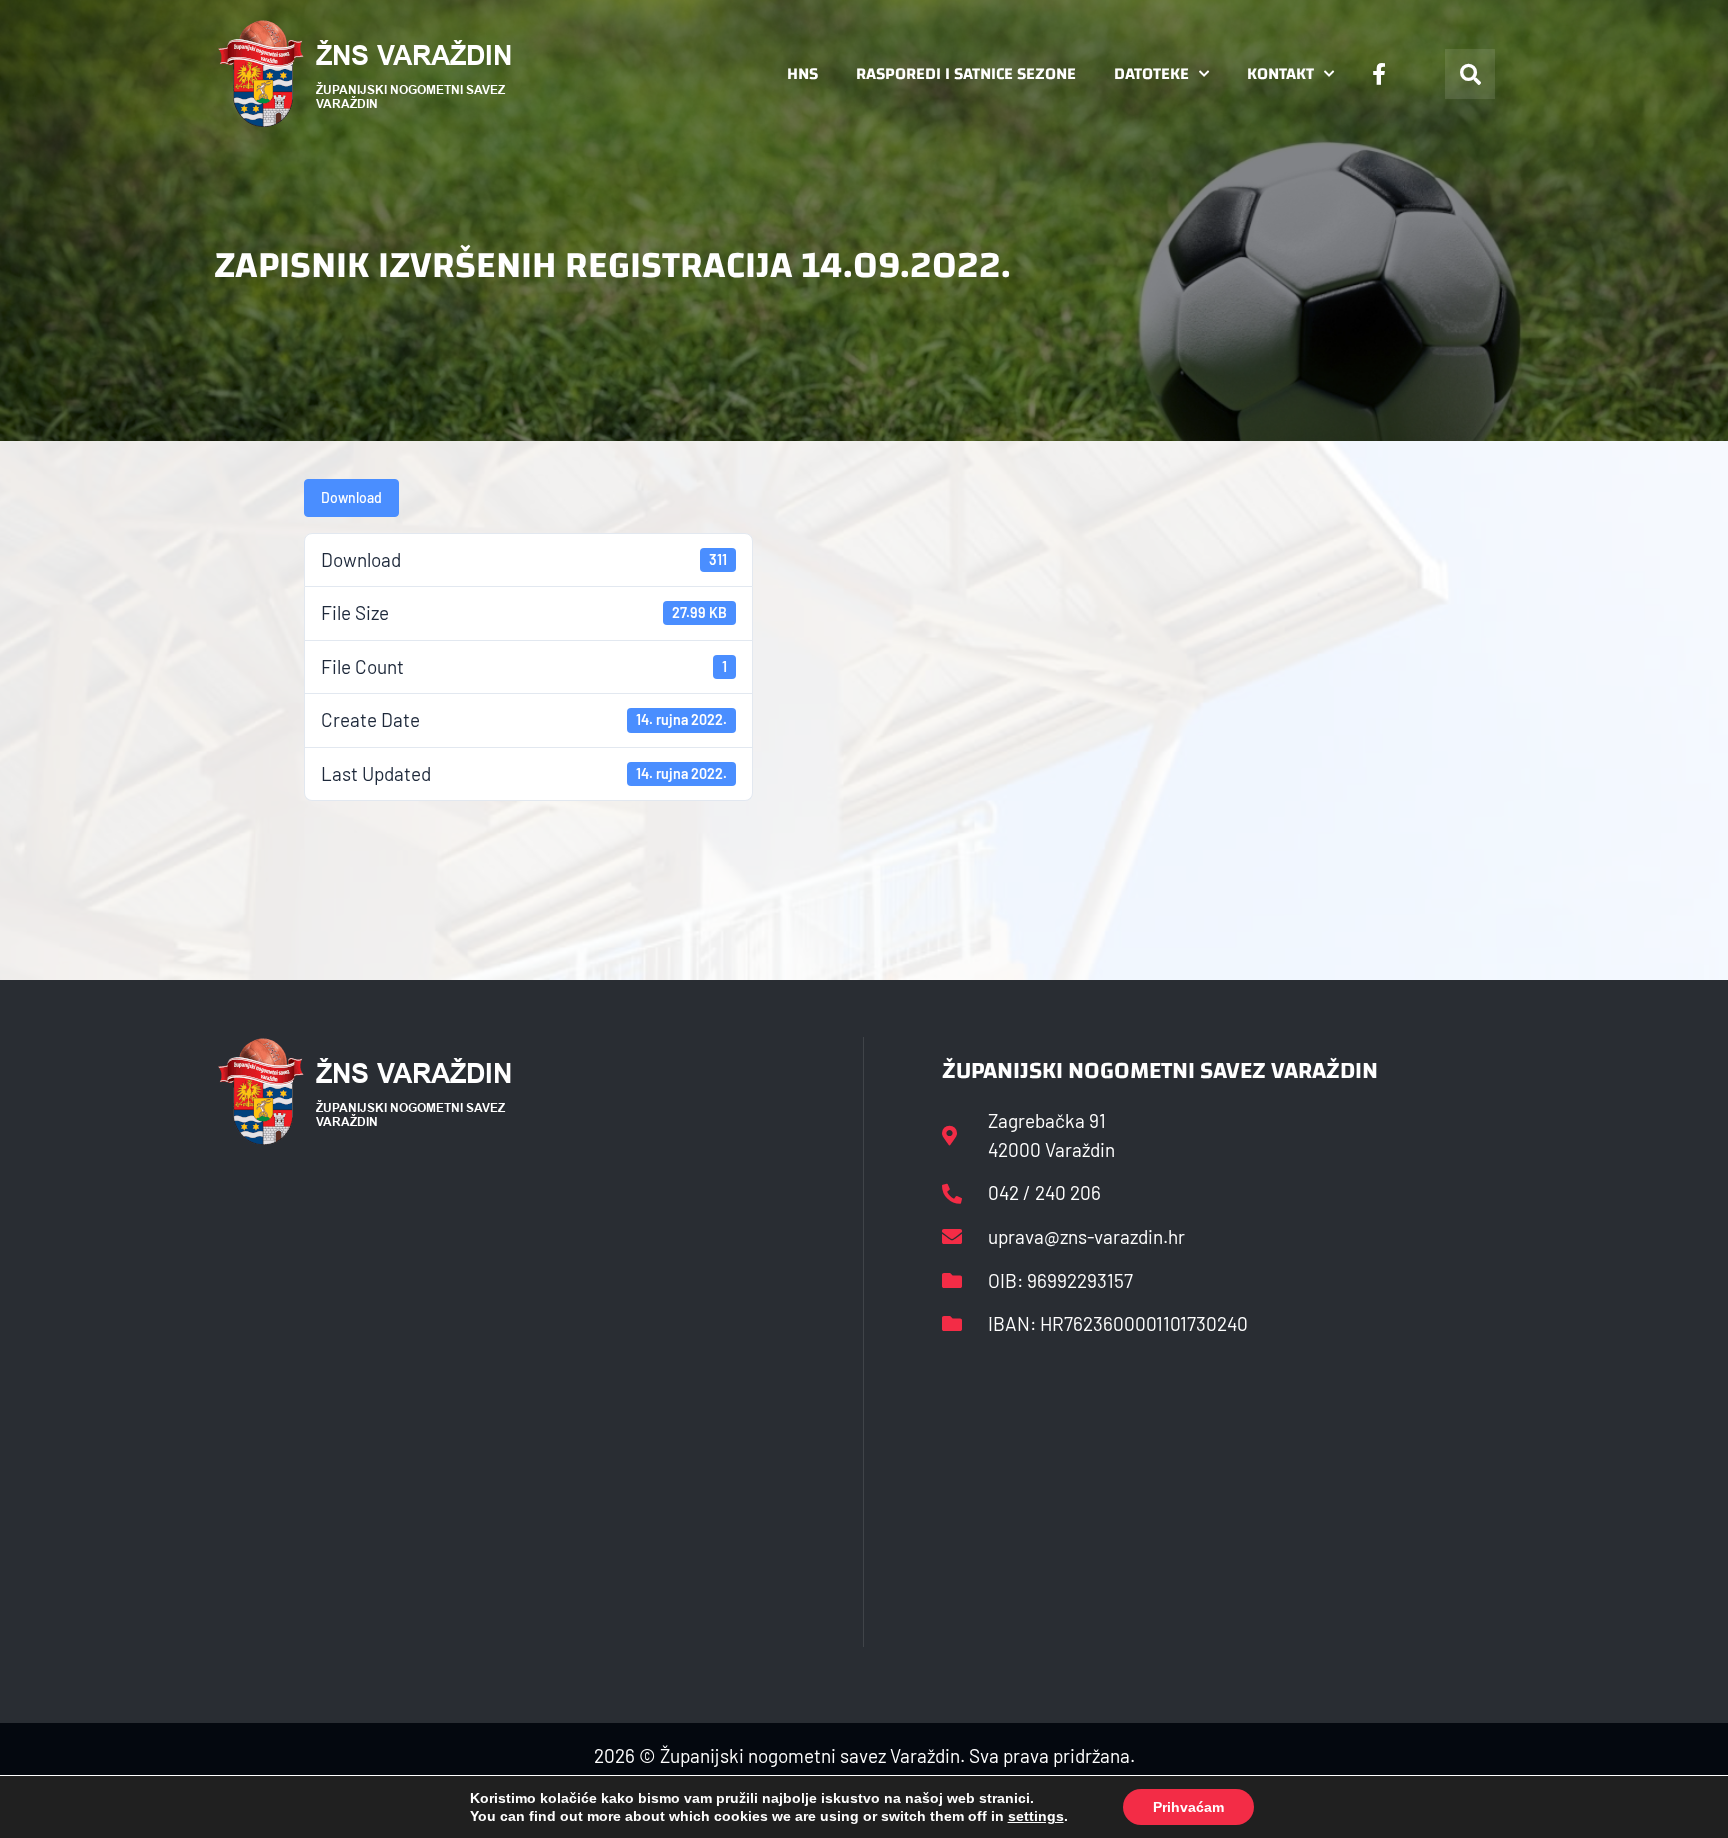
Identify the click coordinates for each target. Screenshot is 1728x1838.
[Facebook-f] (1379, 74)
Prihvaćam (1188, 1807)
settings (1036, 1816)
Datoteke (1151, 73)
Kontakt (1280, 73)
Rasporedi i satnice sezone (966, 73)
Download (351, 497)
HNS (802, 73)
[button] (1470, 74)
